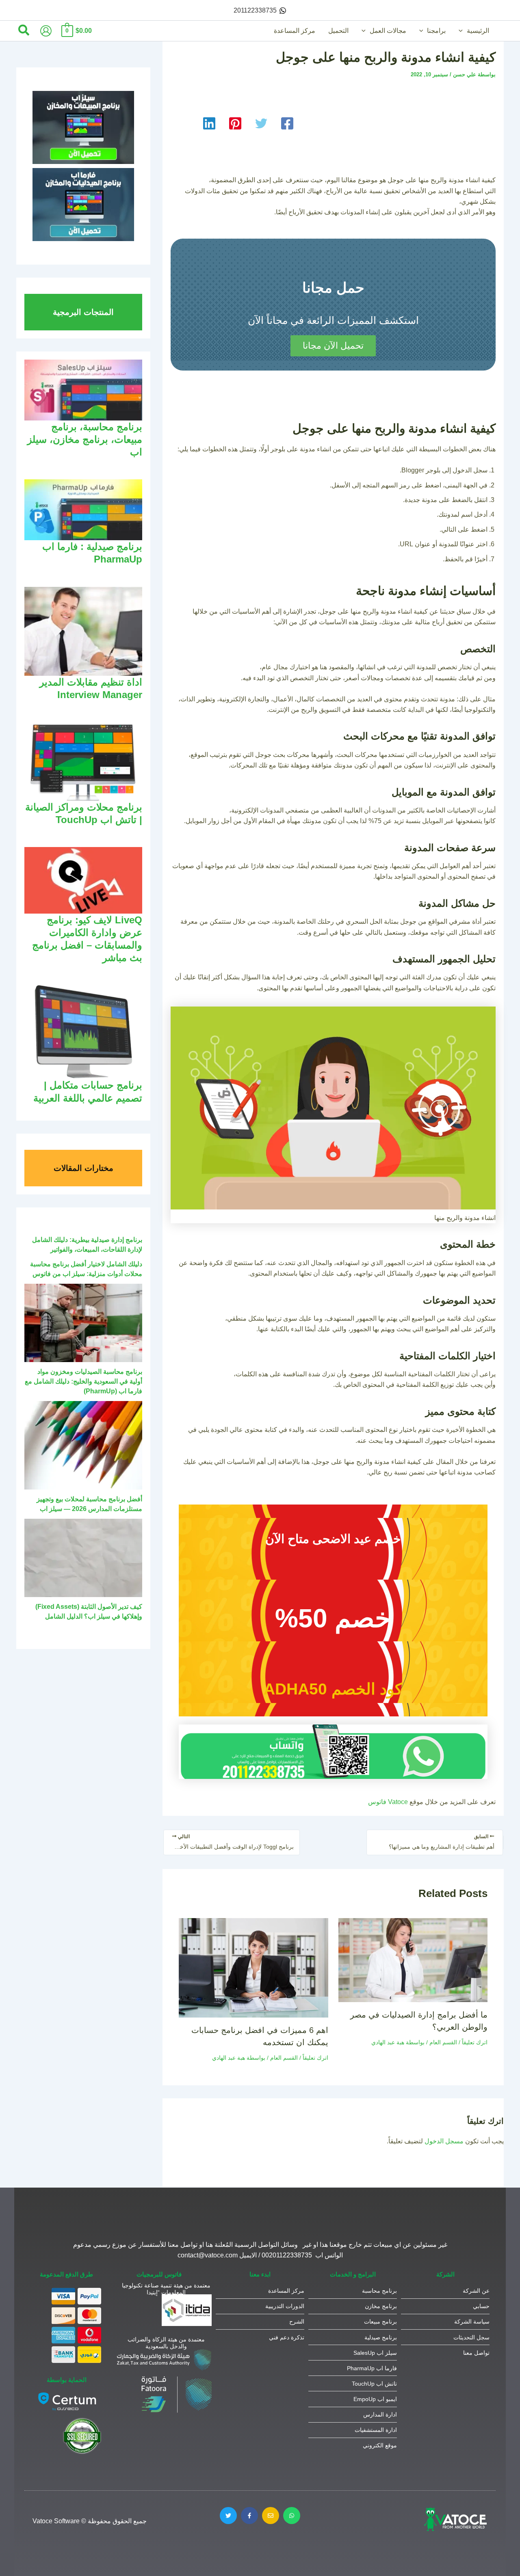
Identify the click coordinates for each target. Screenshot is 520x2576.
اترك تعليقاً (475, 2042)
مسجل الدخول (444, 2141)
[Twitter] (261, 123)
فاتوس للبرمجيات (159, 2274)
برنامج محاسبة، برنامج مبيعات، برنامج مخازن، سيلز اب (85, 439)
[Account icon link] (46, 31)
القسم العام (443, 2042)
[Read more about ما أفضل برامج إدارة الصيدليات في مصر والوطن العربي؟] (413, 1960)
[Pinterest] (235, 123)
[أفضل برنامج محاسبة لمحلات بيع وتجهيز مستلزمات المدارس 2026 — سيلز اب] (83, 1445)
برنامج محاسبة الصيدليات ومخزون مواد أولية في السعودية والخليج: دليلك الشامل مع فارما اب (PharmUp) (83, 1381)
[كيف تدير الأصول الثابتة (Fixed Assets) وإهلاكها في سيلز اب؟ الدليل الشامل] (83, 1558)
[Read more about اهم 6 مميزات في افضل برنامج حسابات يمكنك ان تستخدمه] (253, 1967)
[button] (463, 31)
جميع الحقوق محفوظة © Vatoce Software (90, 2521)
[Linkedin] (209, 123)
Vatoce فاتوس (388, 1802)
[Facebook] (287, 123)
